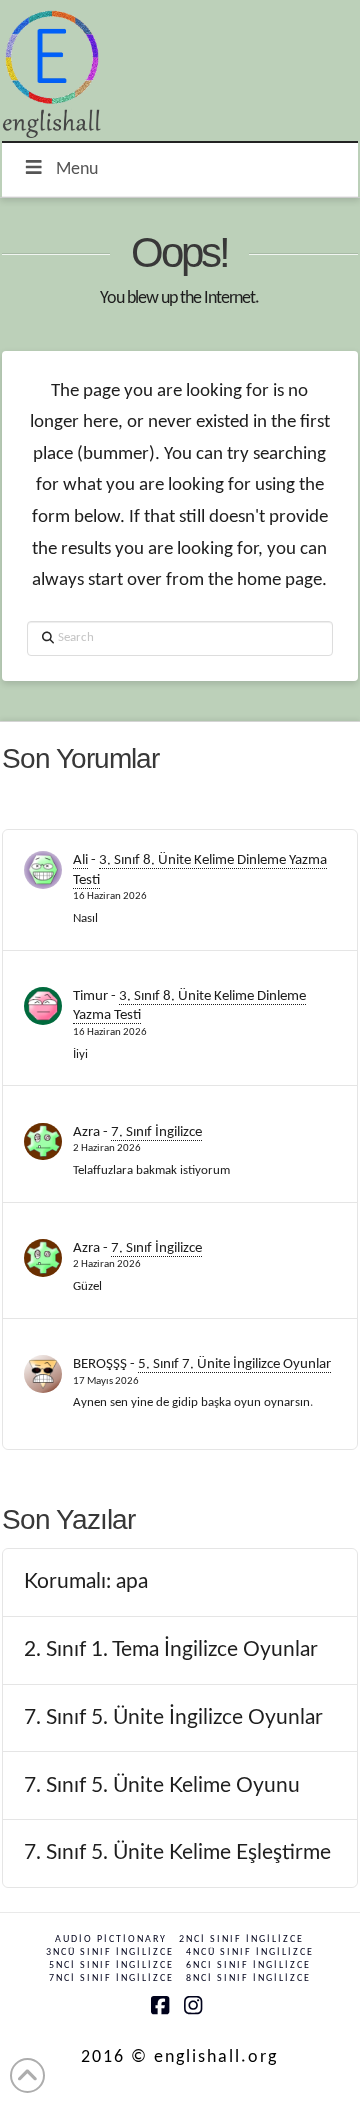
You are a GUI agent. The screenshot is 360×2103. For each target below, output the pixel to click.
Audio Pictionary (111, 1939)
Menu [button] (77, 169)
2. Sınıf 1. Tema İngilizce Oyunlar (171, 1649)
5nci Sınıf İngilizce (111, 1965)
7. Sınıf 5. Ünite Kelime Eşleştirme (177, 1852)
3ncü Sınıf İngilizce (110, 1952)
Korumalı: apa (86, 1581)
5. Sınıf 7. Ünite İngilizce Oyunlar (234, 1364)
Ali (80, 860)
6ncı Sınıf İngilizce (248, 1965)
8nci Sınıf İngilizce (248, 1978)
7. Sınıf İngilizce (156, 1132)
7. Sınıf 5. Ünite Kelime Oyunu (162, 1785)
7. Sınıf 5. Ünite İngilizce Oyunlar (173, 1717)
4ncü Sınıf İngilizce (250, 1952)
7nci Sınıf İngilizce (111, 1978)
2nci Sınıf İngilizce (241, 1939)
